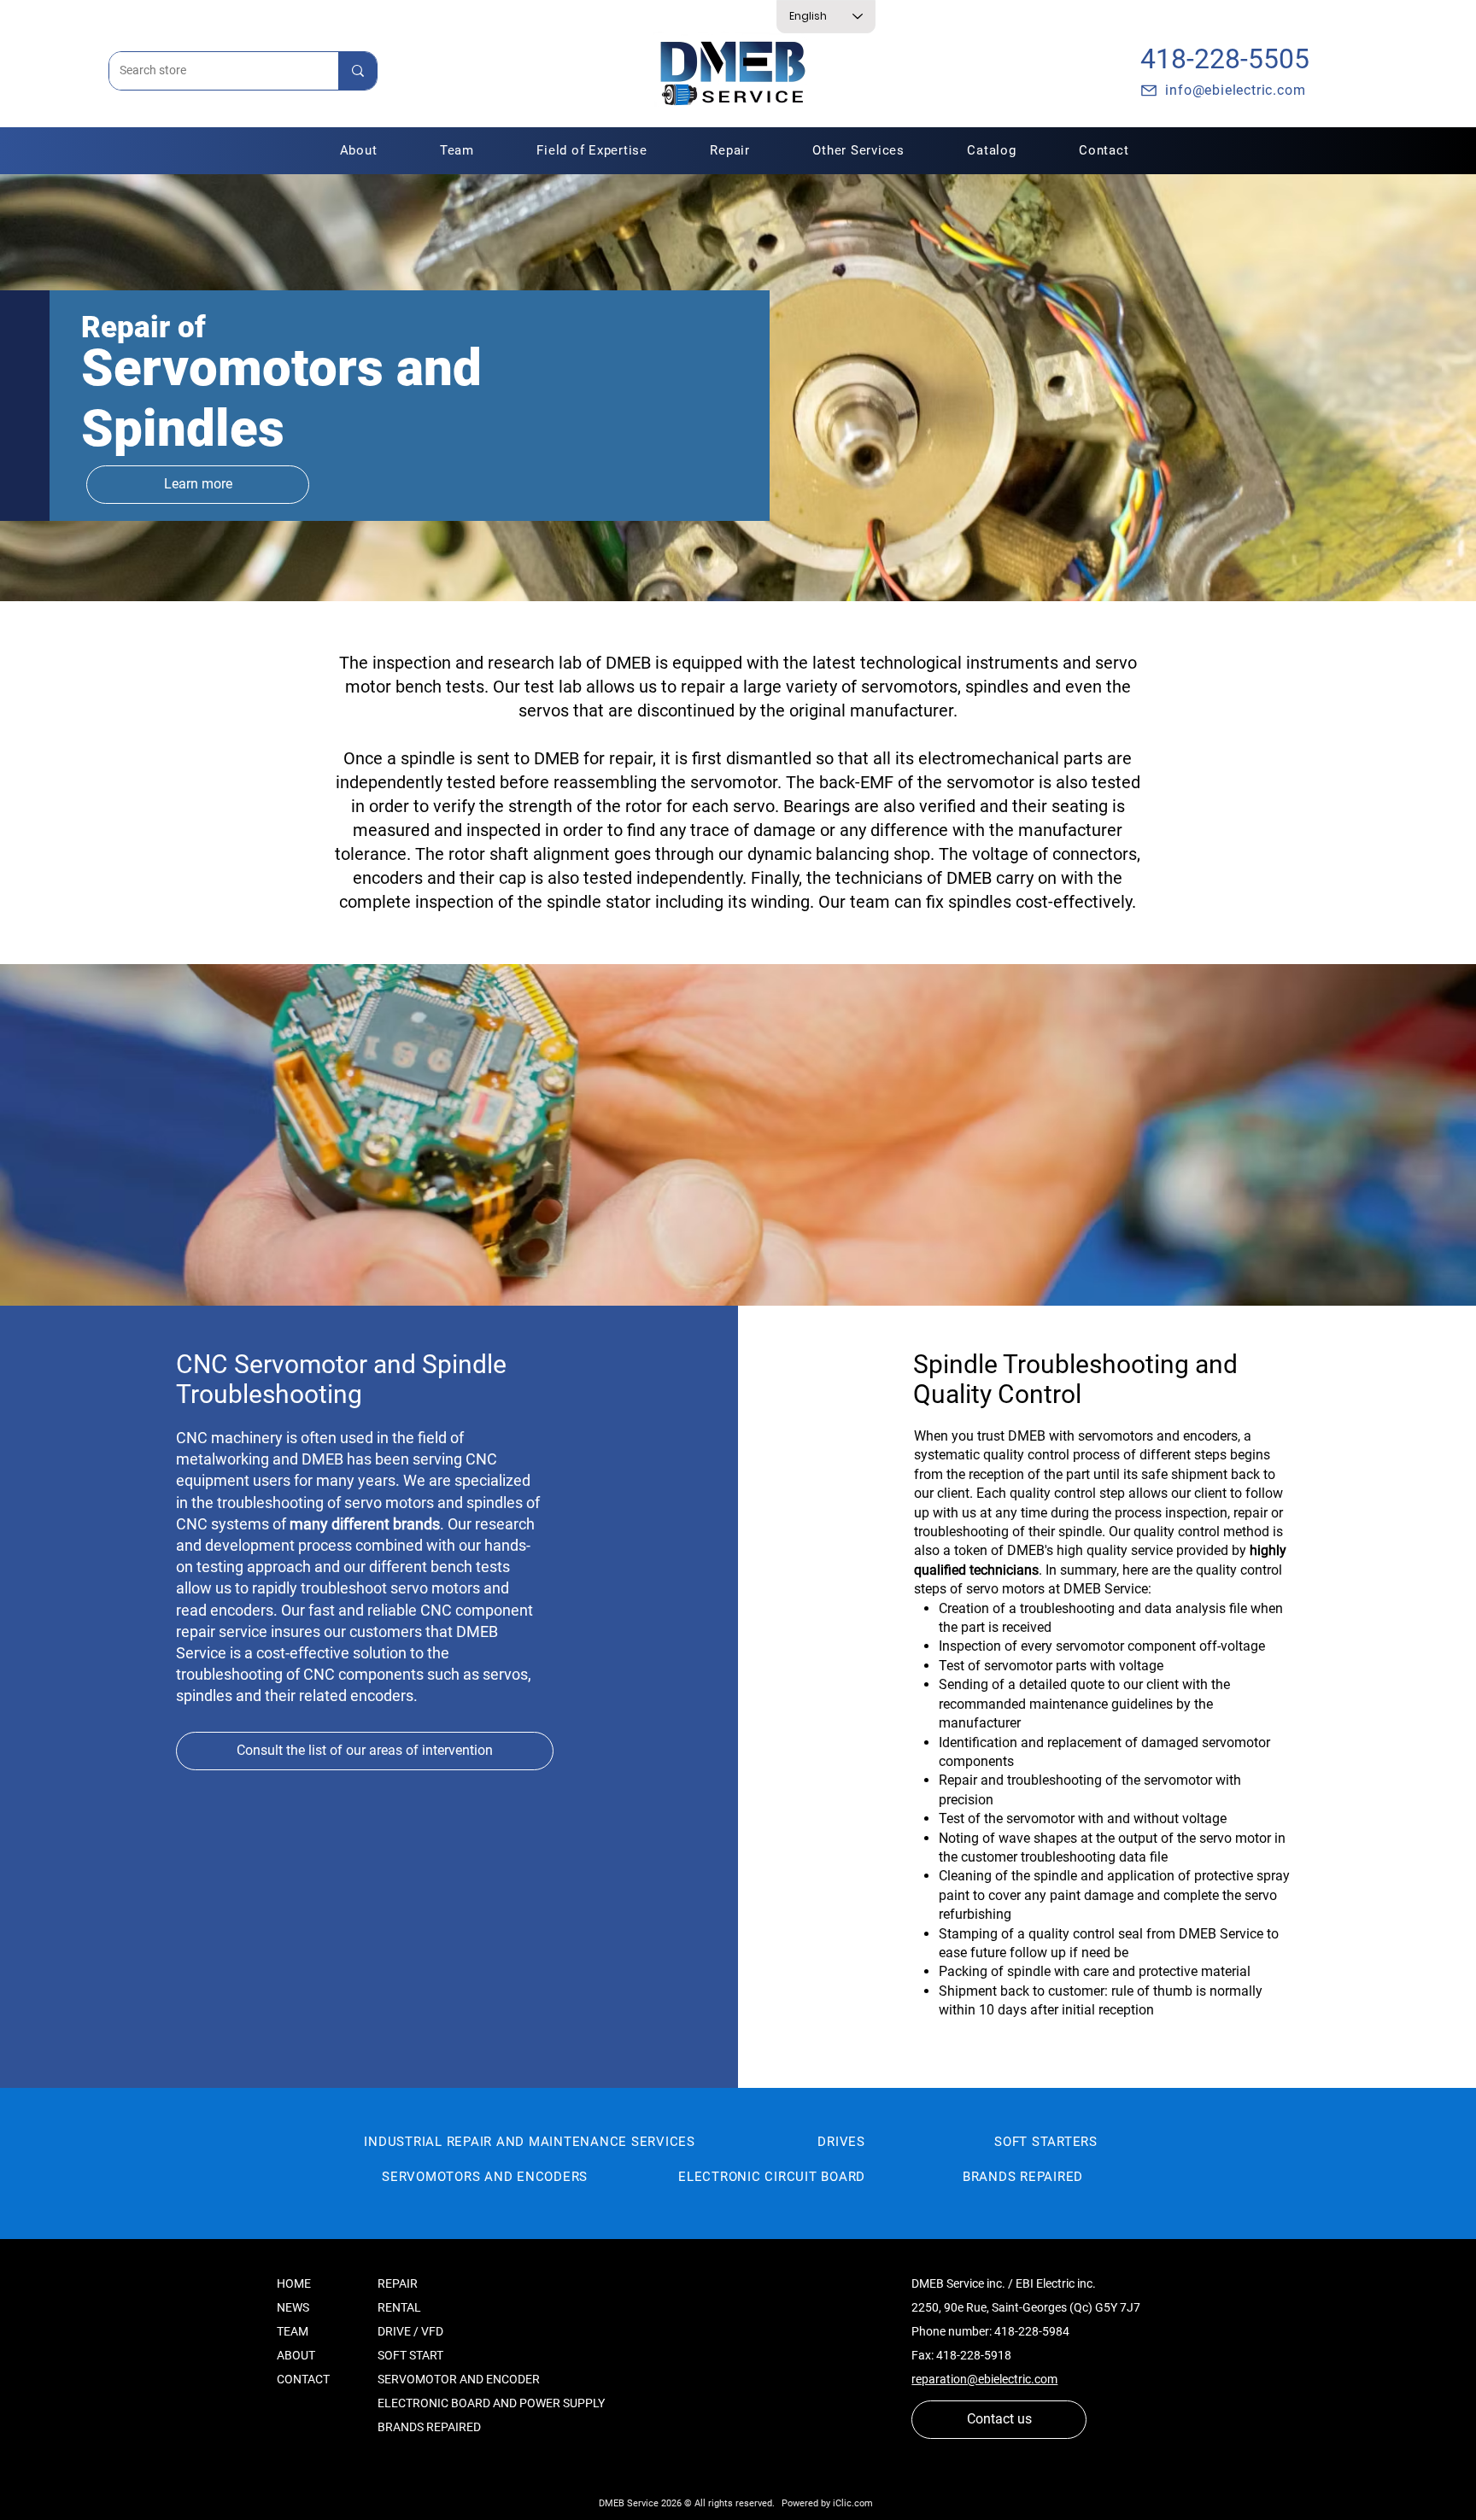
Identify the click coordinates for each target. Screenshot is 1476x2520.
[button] (730, 150)
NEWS (293, 2307)
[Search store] (357, 71)
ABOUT (296, 2355)
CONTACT (303, 2379)
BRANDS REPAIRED (429, 2427)
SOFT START (410, 2355)
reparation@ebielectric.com (984, 2379)
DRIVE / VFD (410, 2331)
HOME (294, 2283)
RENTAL (399, 2307)
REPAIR (398, 2283)
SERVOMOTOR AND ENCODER (459, 2379)
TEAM (293, 2331)
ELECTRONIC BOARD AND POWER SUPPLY (491, 2403)
